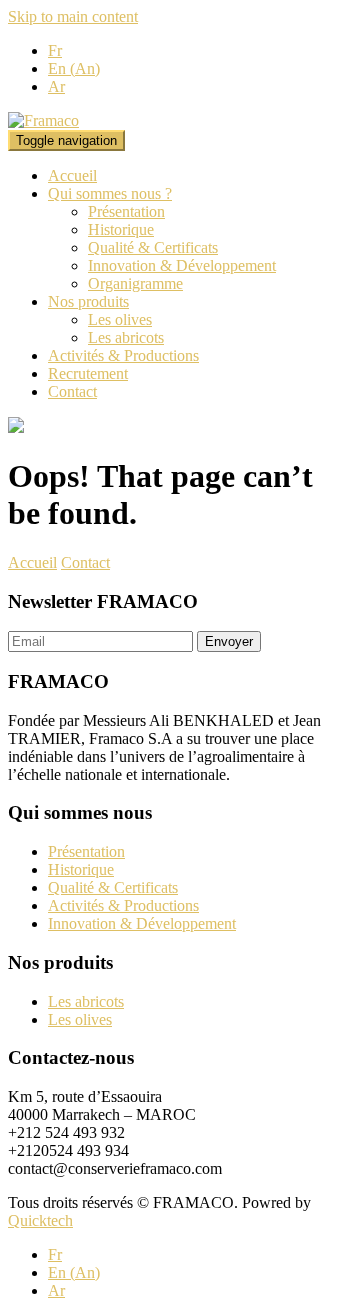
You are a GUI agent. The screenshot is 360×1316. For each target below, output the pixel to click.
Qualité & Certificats (153, 247)
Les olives (120, 319)
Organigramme (135, 283)
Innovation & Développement (182, 265)
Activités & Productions (123, 355)
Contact (72, 391)
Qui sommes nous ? (110, 193)
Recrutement (88, 373)
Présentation (126, 211)
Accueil (72, 175)
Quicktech (40, 1220)
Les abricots (126, 337)
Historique (121, 229)
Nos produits (88, 301)
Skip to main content (73, 16)
